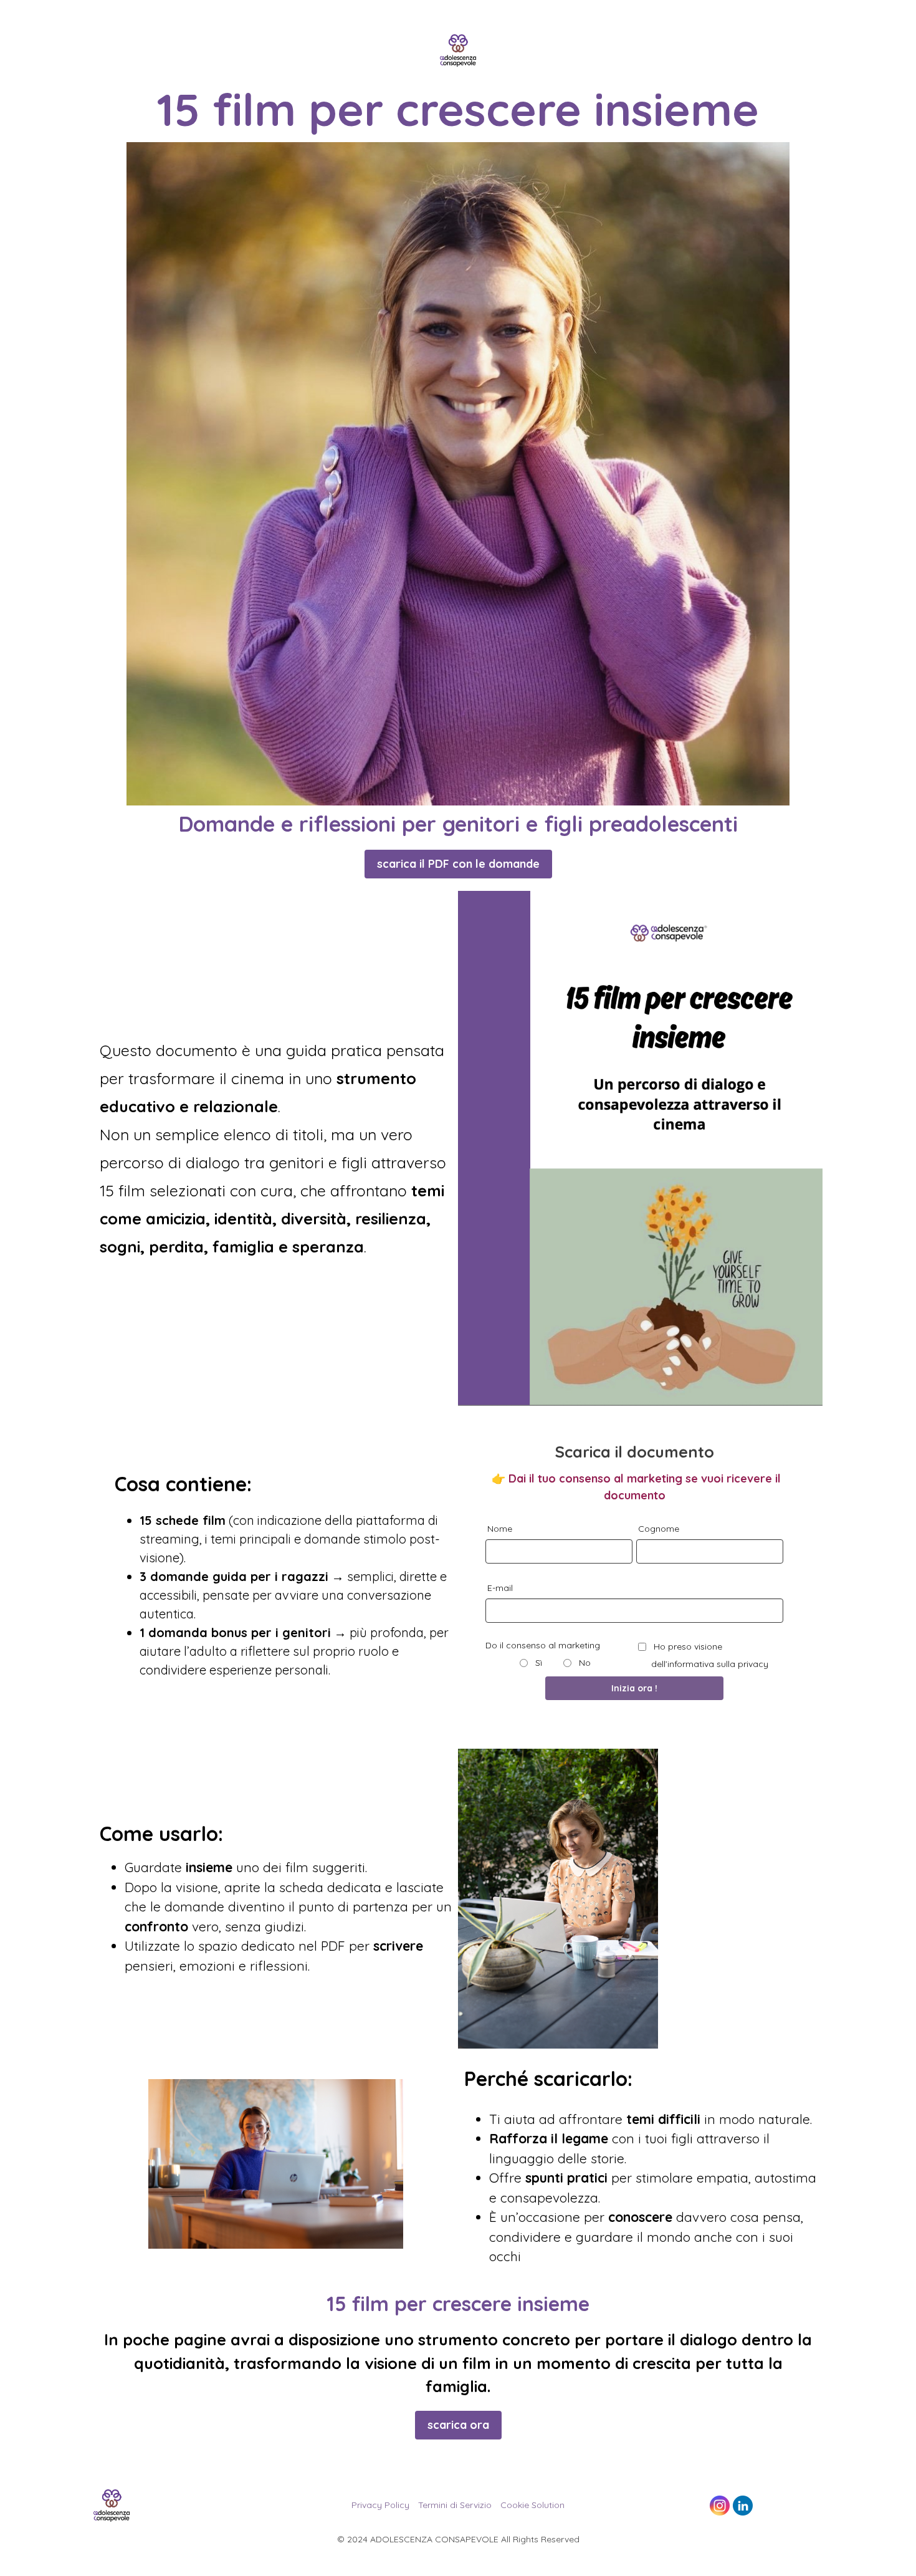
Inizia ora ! (634, 1688)
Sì (537, 1663)
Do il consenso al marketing (543, 1645)
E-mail (500, 1588)
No (584, 1663)
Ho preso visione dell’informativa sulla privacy (710, 1655)
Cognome (659, 1529)
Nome (500, 1529)
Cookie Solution (532, 2505)
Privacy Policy (380, 2505)
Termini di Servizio (455, 2505)
